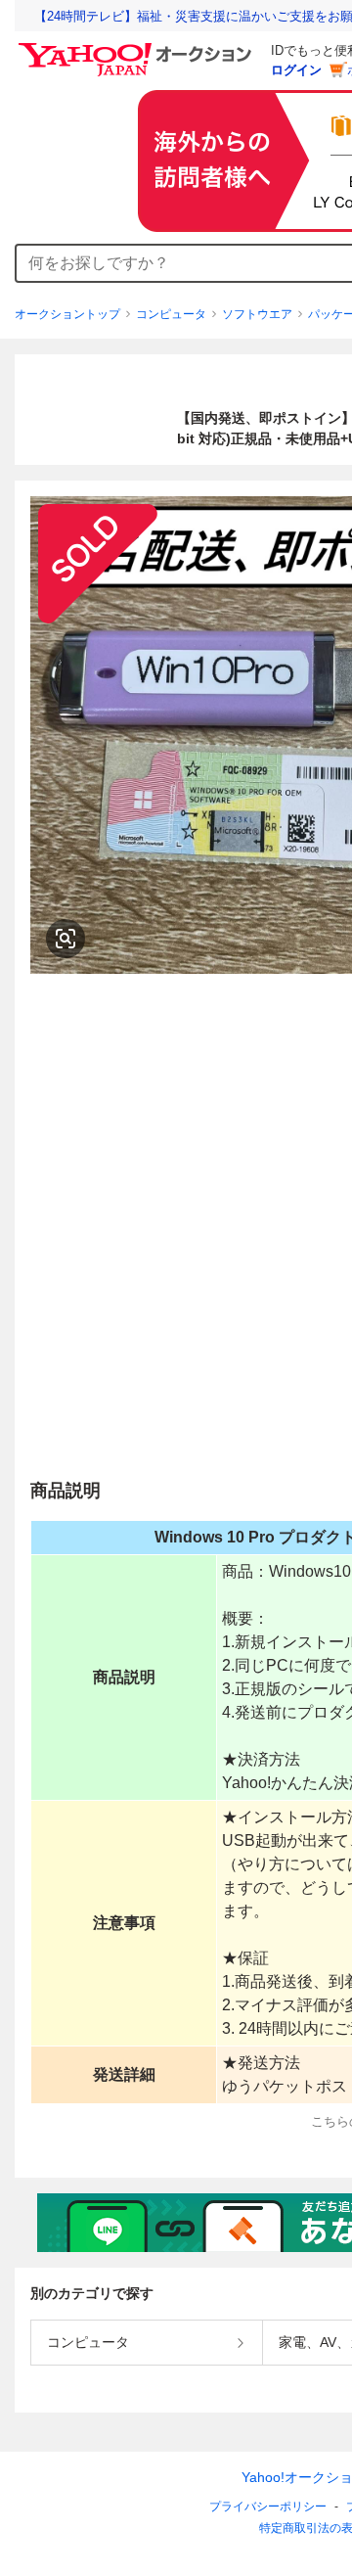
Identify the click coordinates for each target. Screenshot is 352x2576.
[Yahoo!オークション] (138, 48)
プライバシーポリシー (268, 2507)
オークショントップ (67, 314)
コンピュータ (171, 314)
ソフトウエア (257, 314)
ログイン (296, 70)
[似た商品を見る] (66, 939)
